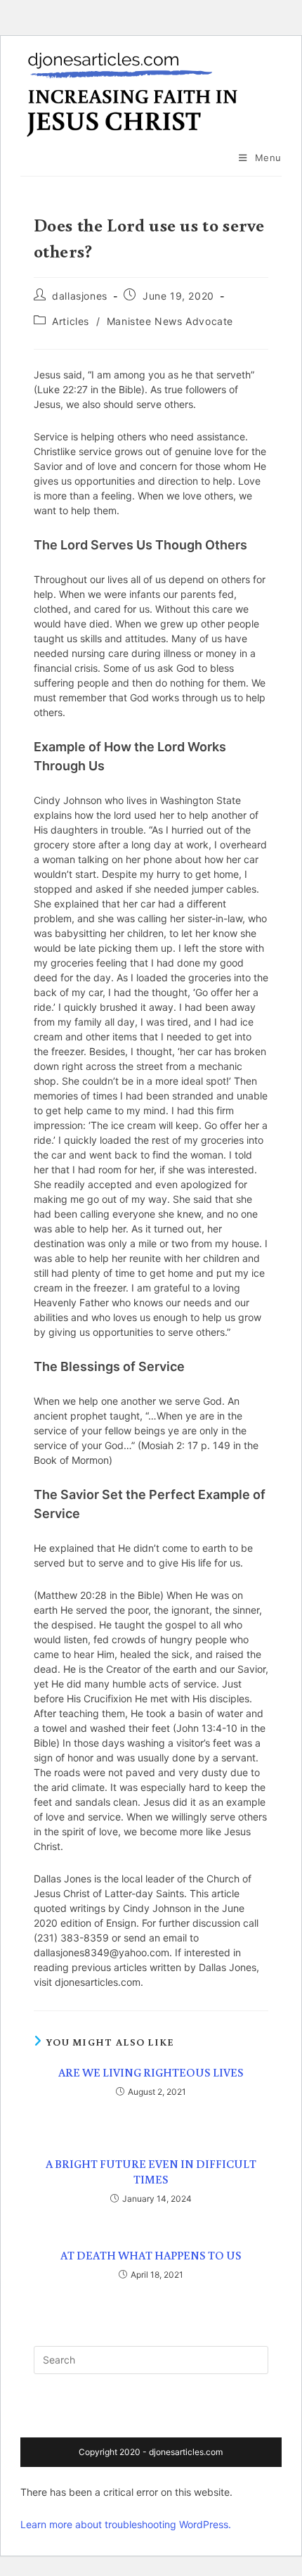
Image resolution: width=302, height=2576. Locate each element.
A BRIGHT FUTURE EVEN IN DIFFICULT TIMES (151, 2172)
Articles (71, 321)
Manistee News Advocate (170, 321)
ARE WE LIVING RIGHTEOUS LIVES (151, 2072)
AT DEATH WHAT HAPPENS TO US (151, 2255)
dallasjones (80, 296)
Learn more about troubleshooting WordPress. (126, 2524)
